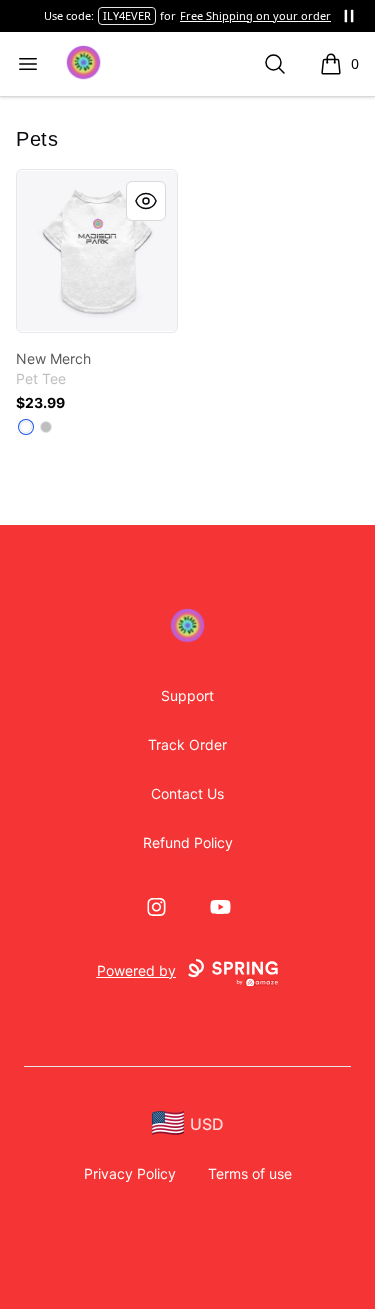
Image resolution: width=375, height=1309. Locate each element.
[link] (97, 251)
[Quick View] (146, 201)
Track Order (187, 744)
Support (187, 695)
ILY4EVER (127, 15)
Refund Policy (188, 842)
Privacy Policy (130, 1173)
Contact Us (187, 793)
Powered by (136, 970)
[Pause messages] (349, 16)
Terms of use (250, 1173)
